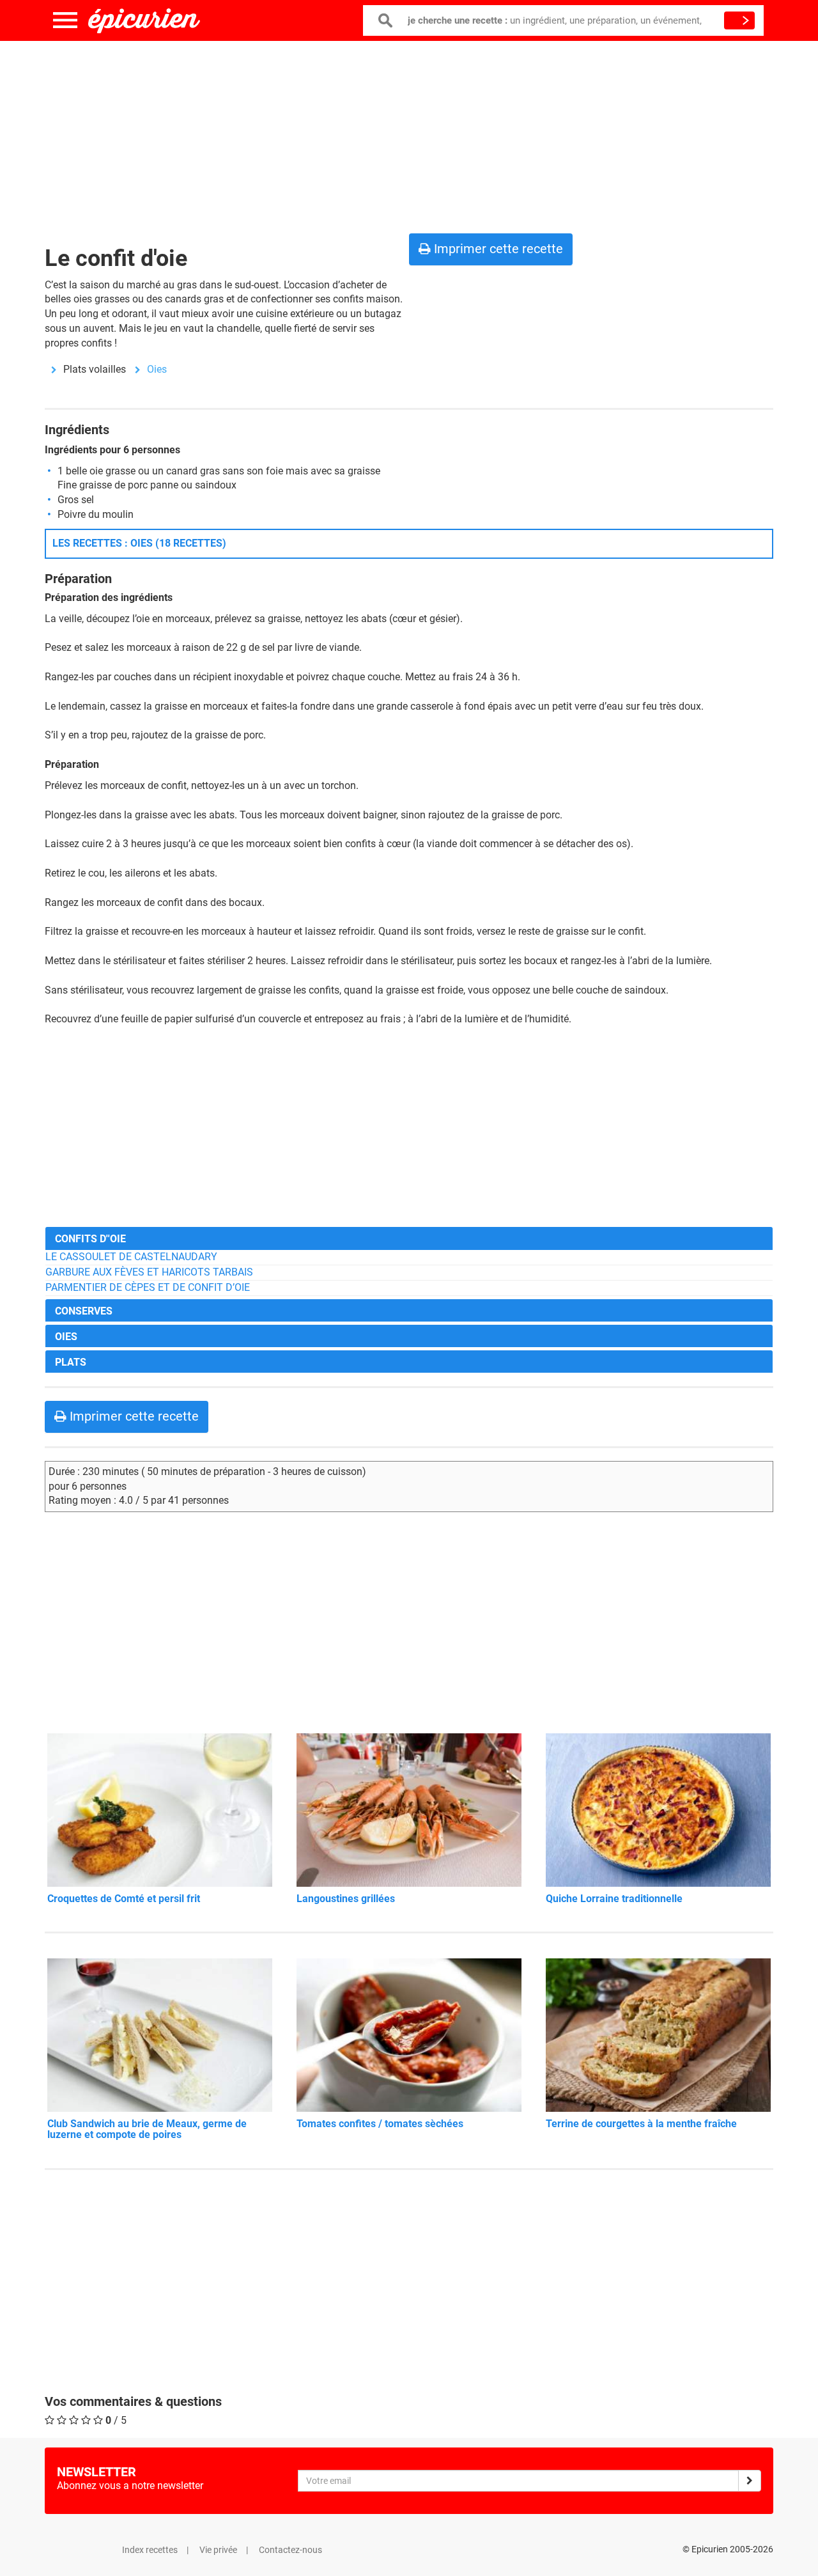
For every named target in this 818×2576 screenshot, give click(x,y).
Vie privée (218, 2550)
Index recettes (150, 2550)
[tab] (409, 1238)
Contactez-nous (290, 2550)
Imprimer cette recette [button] (497, 249)
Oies (157, 369)
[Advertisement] (409, 134)
